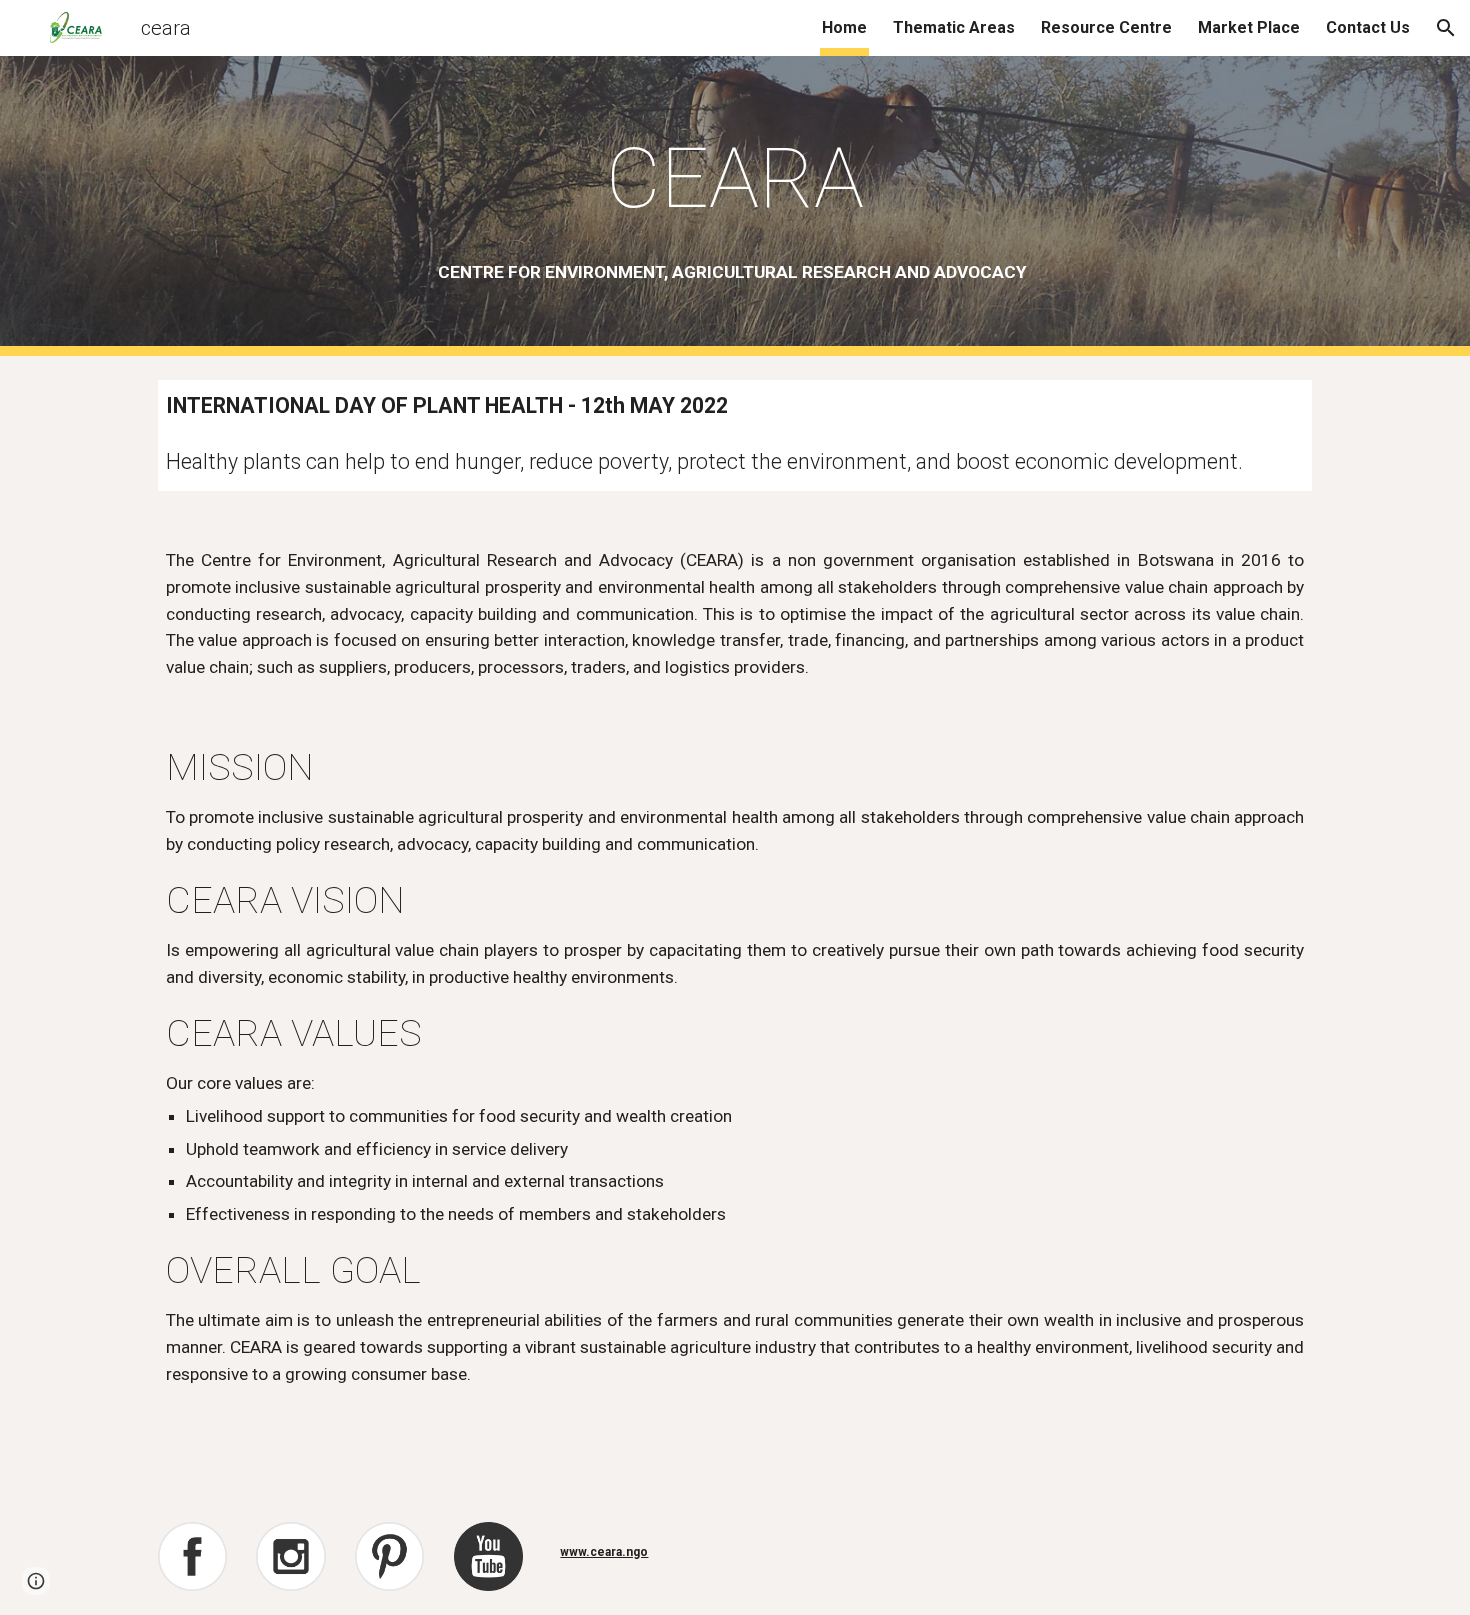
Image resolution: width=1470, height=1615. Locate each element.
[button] (1446, 28)
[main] (734, 178)
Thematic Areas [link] (954, 27)
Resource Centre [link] (1106, 27)
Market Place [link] (1249, 27)
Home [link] (844, 27)
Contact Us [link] (1368, 27)
